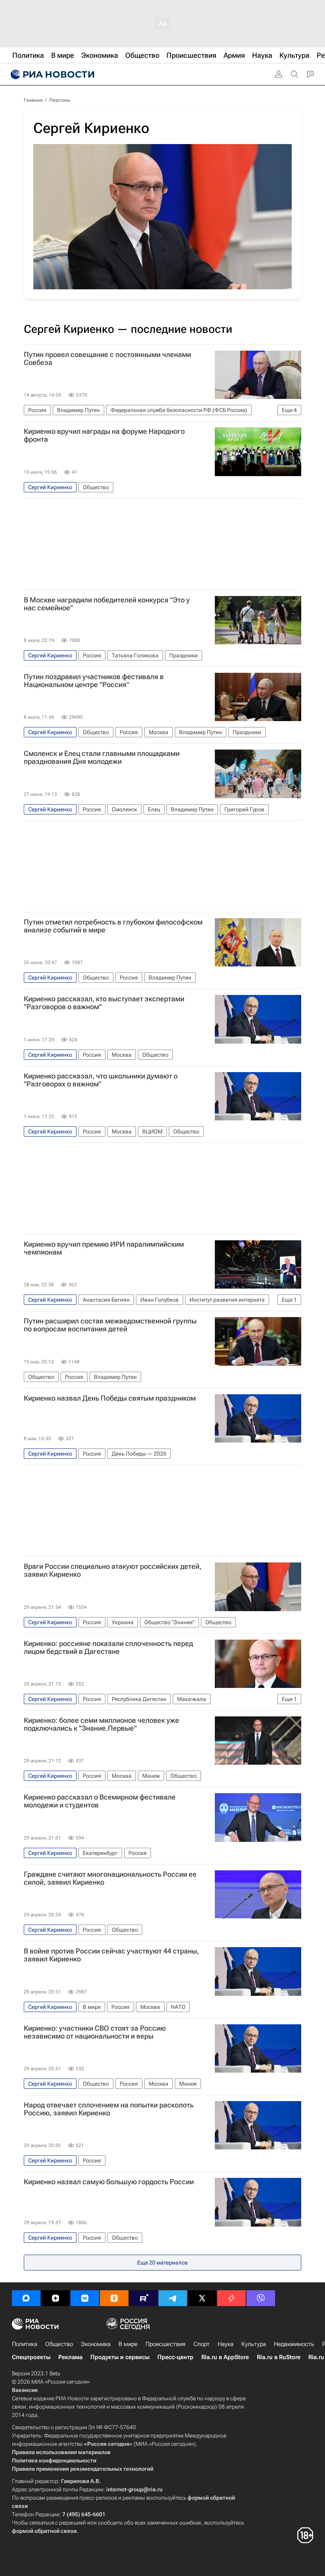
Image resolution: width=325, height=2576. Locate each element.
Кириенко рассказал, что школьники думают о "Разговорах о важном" (101, 1080)
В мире (128, 2344)
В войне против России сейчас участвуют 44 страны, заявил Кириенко (111, 1955)
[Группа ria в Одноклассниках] (114, 2298)
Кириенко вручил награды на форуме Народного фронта (104, 435)
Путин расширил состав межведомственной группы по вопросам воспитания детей (110, 1325)
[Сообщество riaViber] (261, 2298)
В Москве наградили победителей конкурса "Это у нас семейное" (107, 604)
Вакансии (25, 2390)
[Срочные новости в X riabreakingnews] (231, 2298)
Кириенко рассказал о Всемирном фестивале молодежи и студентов (100, 1801)
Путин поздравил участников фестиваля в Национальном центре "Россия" (94, 681)
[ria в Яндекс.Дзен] (55, 2298)
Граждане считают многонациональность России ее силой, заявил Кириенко (110, 1878)
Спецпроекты (31, 2357)
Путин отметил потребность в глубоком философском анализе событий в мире (113, 926)
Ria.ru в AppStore (225, 2357)
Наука (226, 2344)
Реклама (70, 2357)
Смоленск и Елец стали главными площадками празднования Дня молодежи (102, 757)
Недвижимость (294, 2344)
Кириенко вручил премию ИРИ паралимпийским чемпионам (104, 1248)
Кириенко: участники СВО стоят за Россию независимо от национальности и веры (95, 2032)
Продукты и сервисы (120, 2357)
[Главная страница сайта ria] (52, 74)
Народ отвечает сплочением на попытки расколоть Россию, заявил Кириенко (109, 2109)
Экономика (96, 2344)
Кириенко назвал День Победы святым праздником (110, 1398)
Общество (59, 2344)
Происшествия (165, 2344)
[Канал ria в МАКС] (26, 2298)
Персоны (60, 100)
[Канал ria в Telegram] (173, 2298)
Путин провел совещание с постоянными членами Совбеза (107, 359)
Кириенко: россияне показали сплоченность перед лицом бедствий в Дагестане (108, 1648)
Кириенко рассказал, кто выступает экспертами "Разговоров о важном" (104, 1003)
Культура (254, 2344)
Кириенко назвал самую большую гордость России (109, 2182)
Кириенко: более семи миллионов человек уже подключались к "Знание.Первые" (101, 1724)
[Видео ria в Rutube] (143, 2298)
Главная (33, 100)
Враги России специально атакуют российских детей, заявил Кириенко (113, 1570)
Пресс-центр (175, 2357)
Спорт (202, 2344)
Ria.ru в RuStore (279, 2357)
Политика (25, 2344)
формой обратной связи (44, 2531)
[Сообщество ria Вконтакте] (85, 2298)
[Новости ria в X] (202, 2298)
